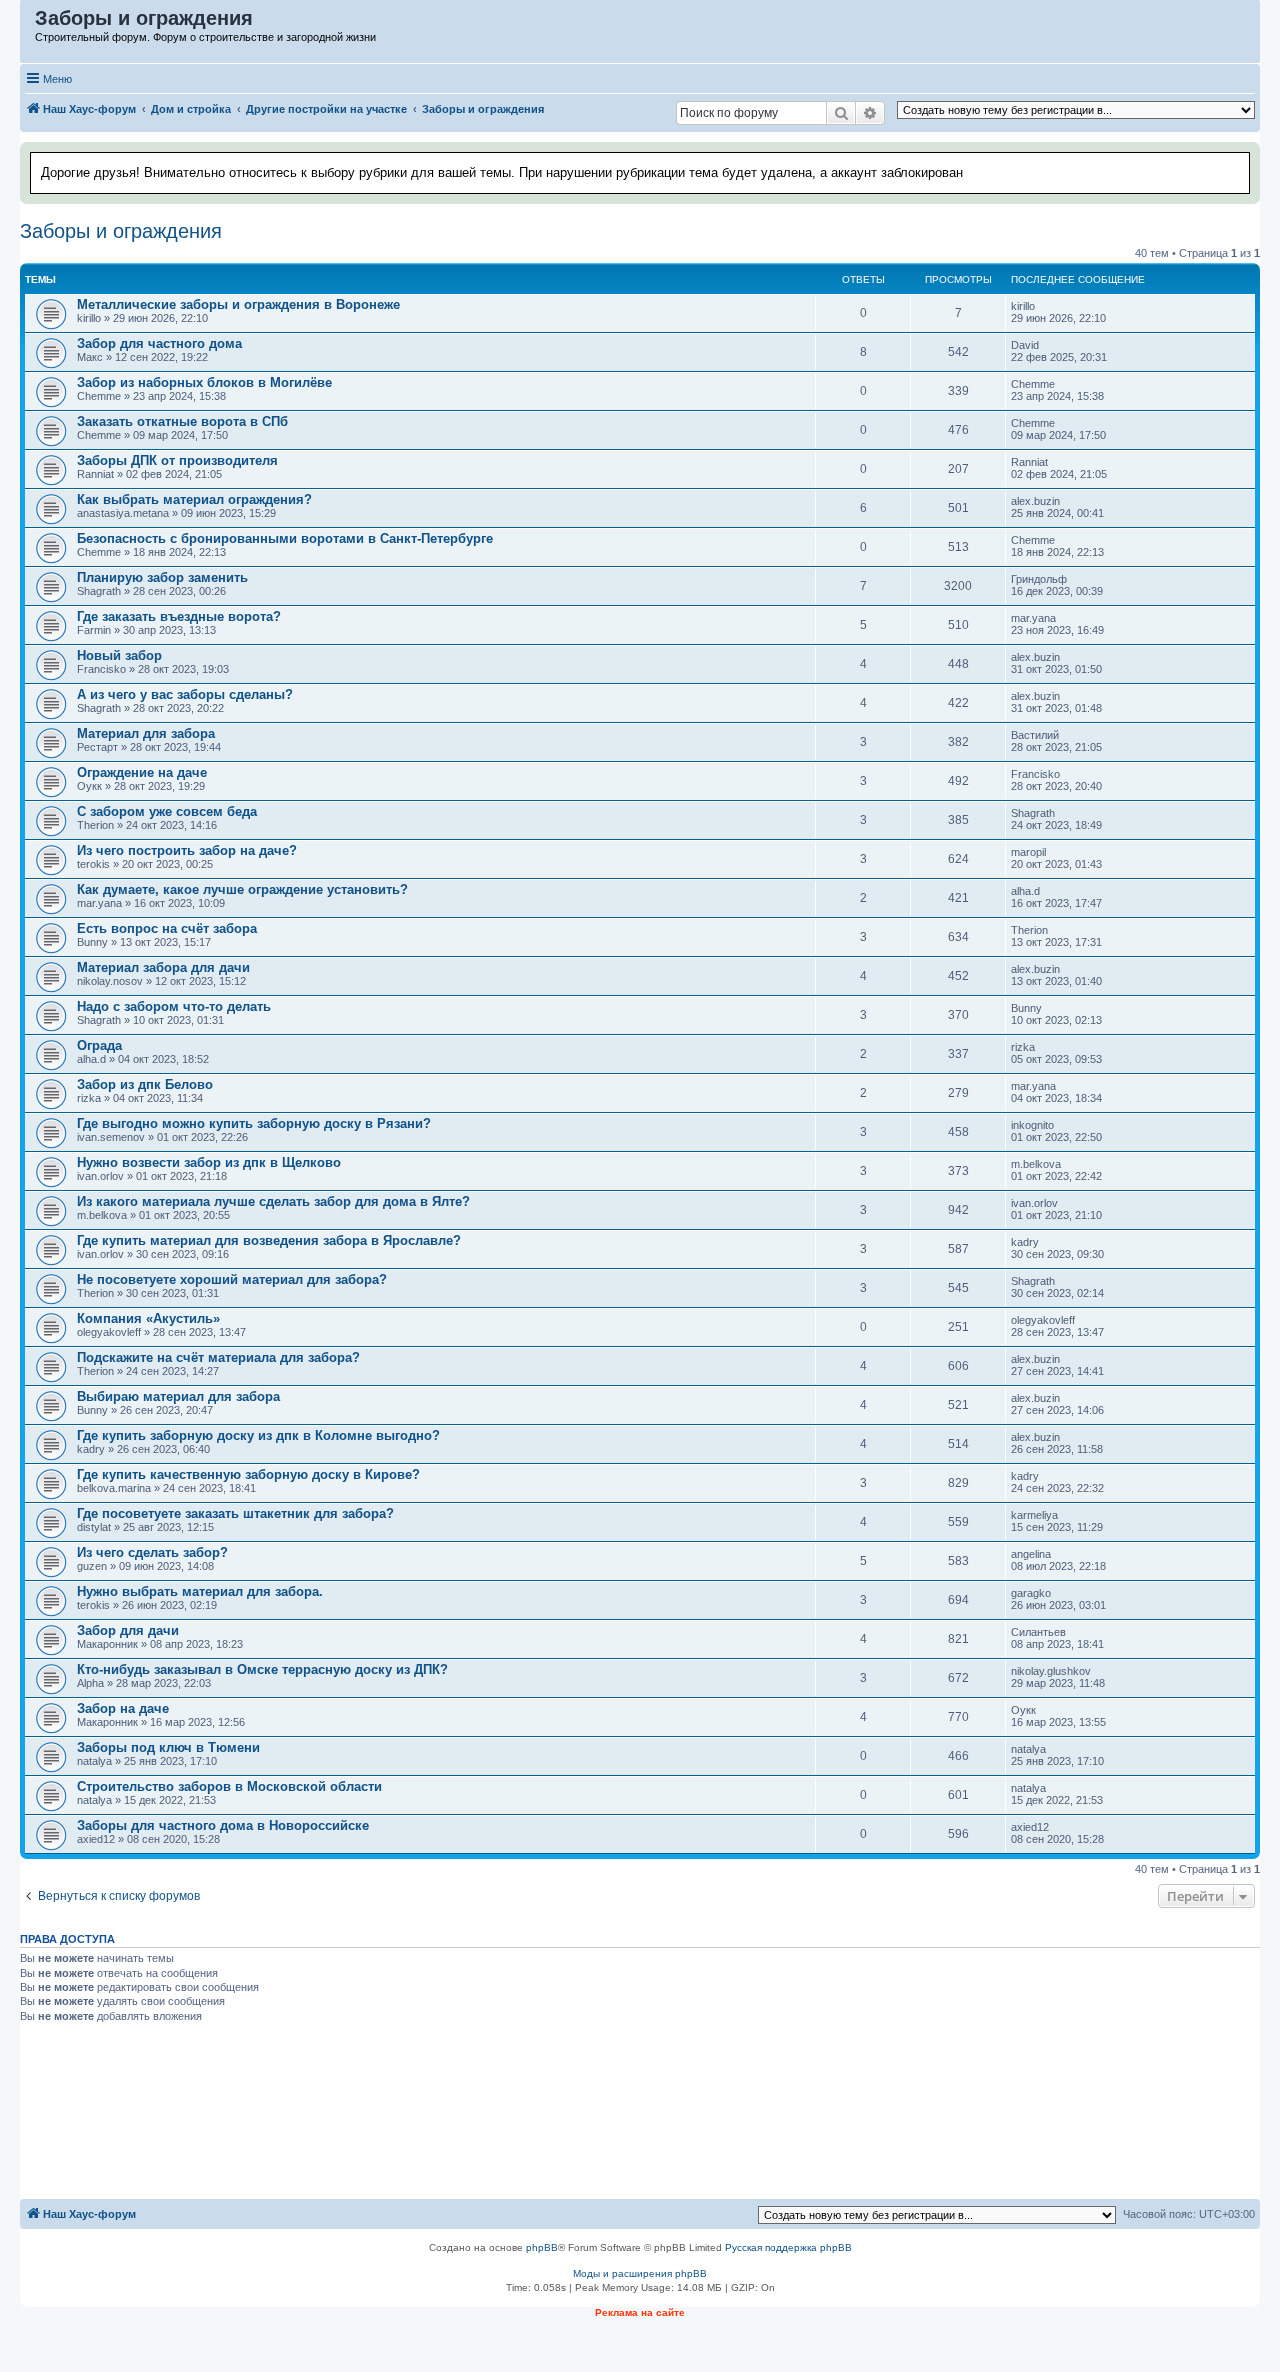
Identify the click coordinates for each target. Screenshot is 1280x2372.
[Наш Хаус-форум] (28, 23)
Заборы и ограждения (121, 231)
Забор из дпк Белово (145, 1084)
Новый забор (119, 655)
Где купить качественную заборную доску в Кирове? (248, 1474)
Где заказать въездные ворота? (179, 616)
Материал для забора (146, 733)
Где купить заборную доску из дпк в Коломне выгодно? (258, 1435)
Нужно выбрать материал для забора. (200, 1591)
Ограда (99, 1045)
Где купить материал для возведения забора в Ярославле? (269, 1240)
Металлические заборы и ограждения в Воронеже (238, 304)
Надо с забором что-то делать (174, 1006)
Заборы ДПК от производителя (177, 460)
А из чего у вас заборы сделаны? (185, 694)
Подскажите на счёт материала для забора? (218, 1357)
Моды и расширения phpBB (640, 2273)
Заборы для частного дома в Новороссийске (223, 1825)
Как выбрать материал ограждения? (194, 499)
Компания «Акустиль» (148, 1318)
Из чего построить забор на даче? (187, 850)
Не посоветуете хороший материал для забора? (232, 1279)
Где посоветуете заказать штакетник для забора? (235, 1513)
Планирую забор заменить (162, 577)
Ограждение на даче (142, 772)
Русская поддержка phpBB (788, 2247)
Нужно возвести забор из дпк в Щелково (209, 1162)
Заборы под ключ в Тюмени (168, 1747)
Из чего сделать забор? (152, 1552)
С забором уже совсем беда (167, 811)
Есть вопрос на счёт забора (167, 928)
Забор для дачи (128, 1630)
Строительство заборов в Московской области (229, 1786)
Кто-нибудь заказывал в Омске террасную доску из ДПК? (262, 1669)
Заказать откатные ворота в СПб (182, 421)
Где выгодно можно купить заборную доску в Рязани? (254, 1123)
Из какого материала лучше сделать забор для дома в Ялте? (273, 1201)
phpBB (542, 2247)
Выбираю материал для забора (178, 1396)
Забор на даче (123, 1708)
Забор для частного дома (159, 343)
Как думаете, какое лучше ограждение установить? (242, 889)
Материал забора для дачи (163, 967)
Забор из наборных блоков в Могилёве (204, 382)
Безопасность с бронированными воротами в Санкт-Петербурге (285, 538)
